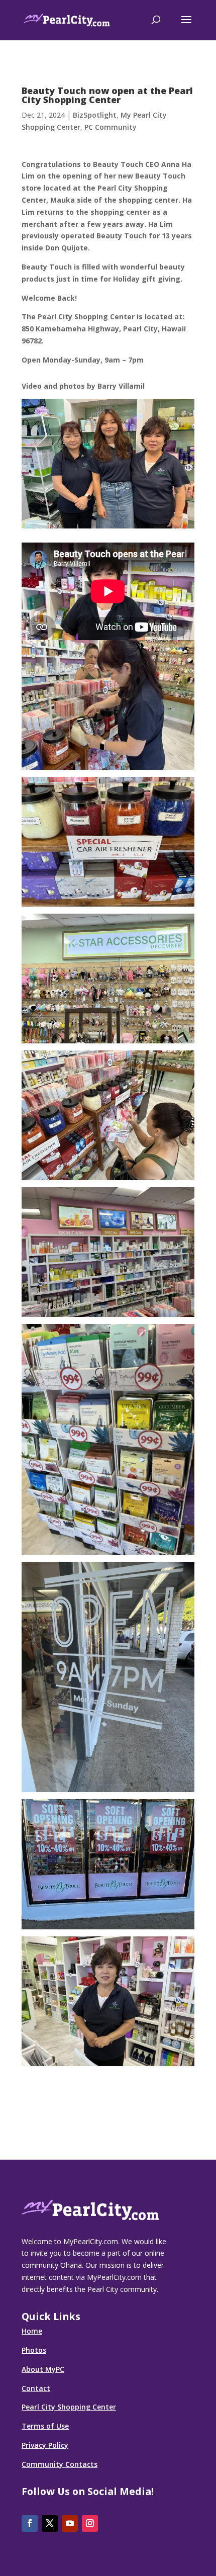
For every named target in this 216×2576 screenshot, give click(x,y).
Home (32, 2331)
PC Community (111, 127)
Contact (36, 2388)
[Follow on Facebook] (30, 2523)
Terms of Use (45, 2426)
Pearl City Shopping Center (69, 2407)
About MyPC (43, 2369)
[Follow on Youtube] (70, 2523)
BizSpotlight (95, 115)
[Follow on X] (50, 2523)
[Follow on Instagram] (90, 2523)
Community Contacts (60, 2464)
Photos (34, 2350)
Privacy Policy (45, 2445)
